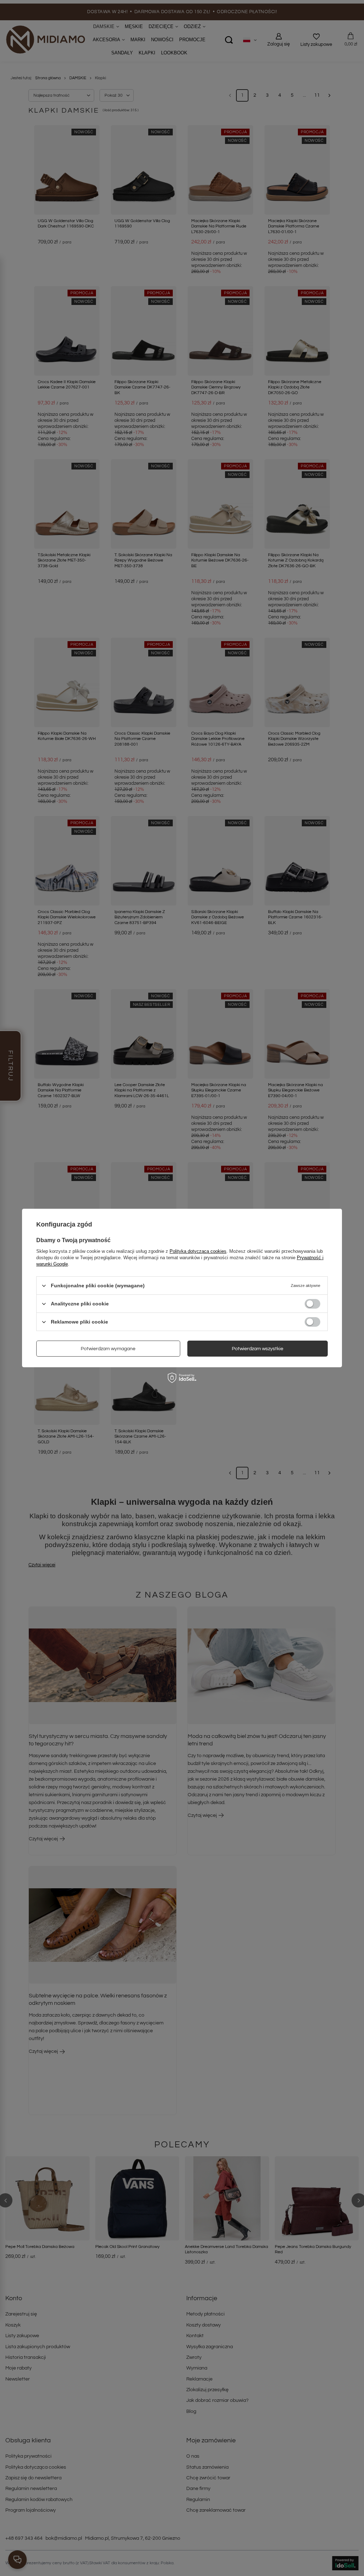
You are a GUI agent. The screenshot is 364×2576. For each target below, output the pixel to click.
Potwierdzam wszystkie (258, 1348)
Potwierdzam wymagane (108, 1348)
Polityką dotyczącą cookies (198, 1251)
